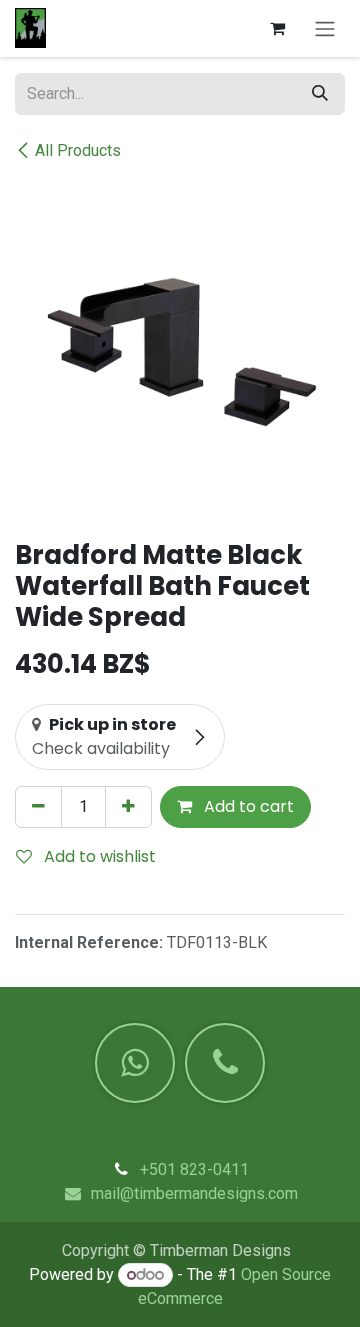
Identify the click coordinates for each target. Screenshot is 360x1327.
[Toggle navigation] (325, 28)
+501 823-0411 (194, 1169)
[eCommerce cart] (277, 28)
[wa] (135, 1063)
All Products (78, 150)
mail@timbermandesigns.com (194, 1193)
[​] (225, 1063)
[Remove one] (38, 807)
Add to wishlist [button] (98, 856)
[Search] (320, 94)
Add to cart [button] (247, 806)
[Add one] (128, 807)
